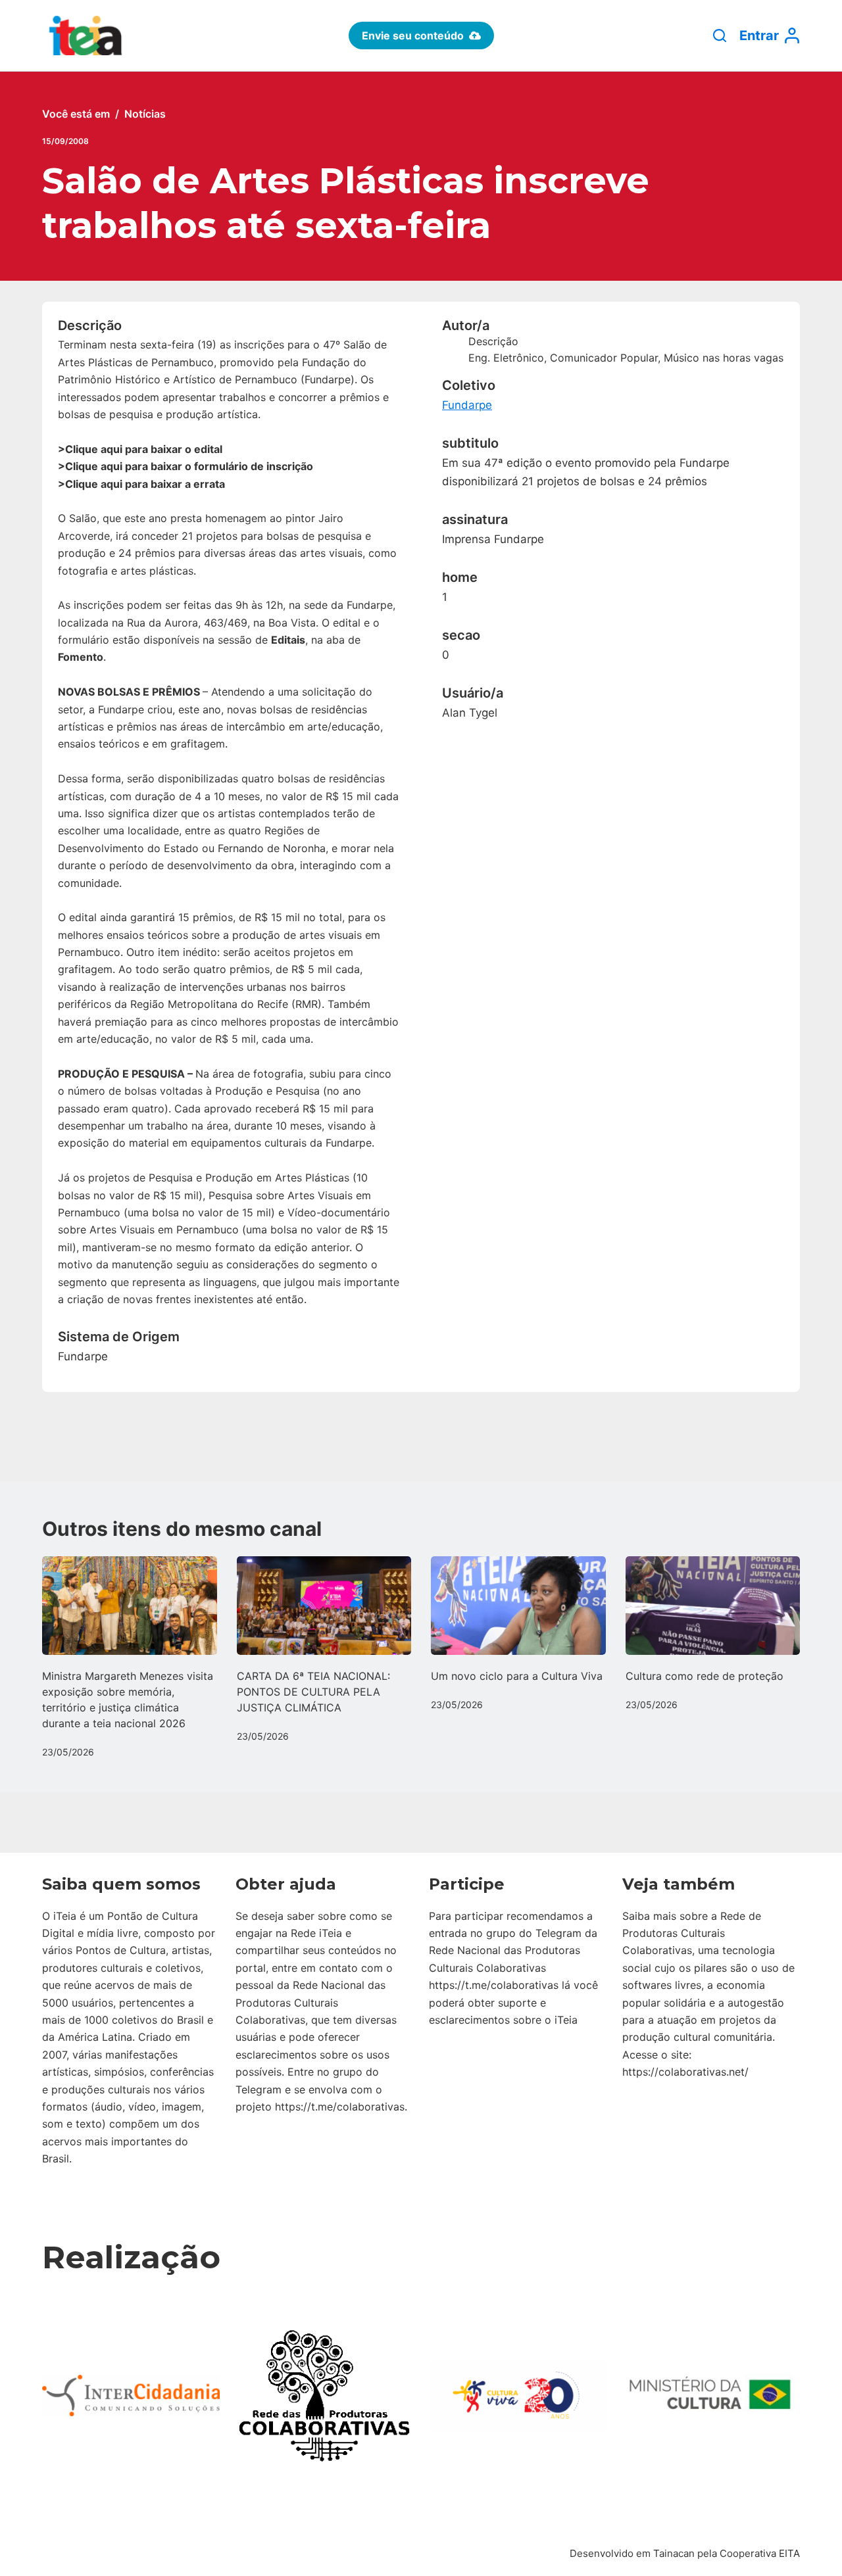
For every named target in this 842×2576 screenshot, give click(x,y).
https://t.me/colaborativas (340, 2107)
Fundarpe (467, 405)
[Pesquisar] (720, 36)
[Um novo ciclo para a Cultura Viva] (518, 1605)
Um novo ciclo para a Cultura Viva (517, 1676)
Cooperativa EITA (760, 2553)
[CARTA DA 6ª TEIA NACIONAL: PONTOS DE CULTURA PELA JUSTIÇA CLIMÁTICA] (324, 1605)
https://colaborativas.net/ (685, 2072)
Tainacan (674, 2553)
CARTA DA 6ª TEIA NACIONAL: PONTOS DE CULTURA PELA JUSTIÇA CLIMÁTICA (313, 1692)
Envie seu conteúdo (413, 36)
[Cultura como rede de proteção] (713, 1605)
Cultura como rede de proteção (705, 1676)
